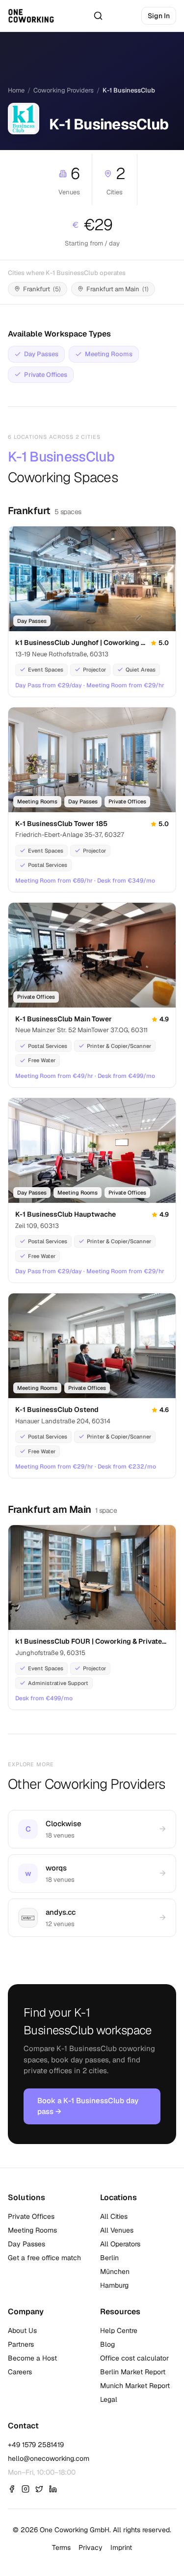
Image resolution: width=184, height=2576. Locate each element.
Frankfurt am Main (50, 1509)
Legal (109, 2399)
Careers (20, 2372)
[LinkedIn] (53, 2489)
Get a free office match (44, 2258)
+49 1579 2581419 (36, 2445)
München (115, 2271)
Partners (21, 2344)
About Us (22, 2331)
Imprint (121, 2547)
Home (16, 90)
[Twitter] (39, 2489)
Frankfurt (29, 511)
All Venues (117, 2230)
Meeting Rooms (32, 2230)
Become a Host (32, 2358)
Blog (107, 2344)
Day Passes (26, 2244)
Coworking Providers (64, 90)
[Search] (98, 16)
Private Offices (31, 2216)
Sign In (159, 16)
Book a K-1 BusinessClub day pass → (88, 2106)
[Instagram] (26, 2489)
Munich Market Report (135, 2386)
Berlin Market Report (133, 2372)
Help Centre (119, 2331)
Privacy (91, 2547)
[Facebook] (12, 2489)
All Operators (120, 2244)
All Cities (114, 2216)
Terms (61, 2547)
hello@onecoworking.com (49, 2458)
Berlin (109, 2258)
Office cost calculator (134, 2358)
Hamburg (114, 2285)
